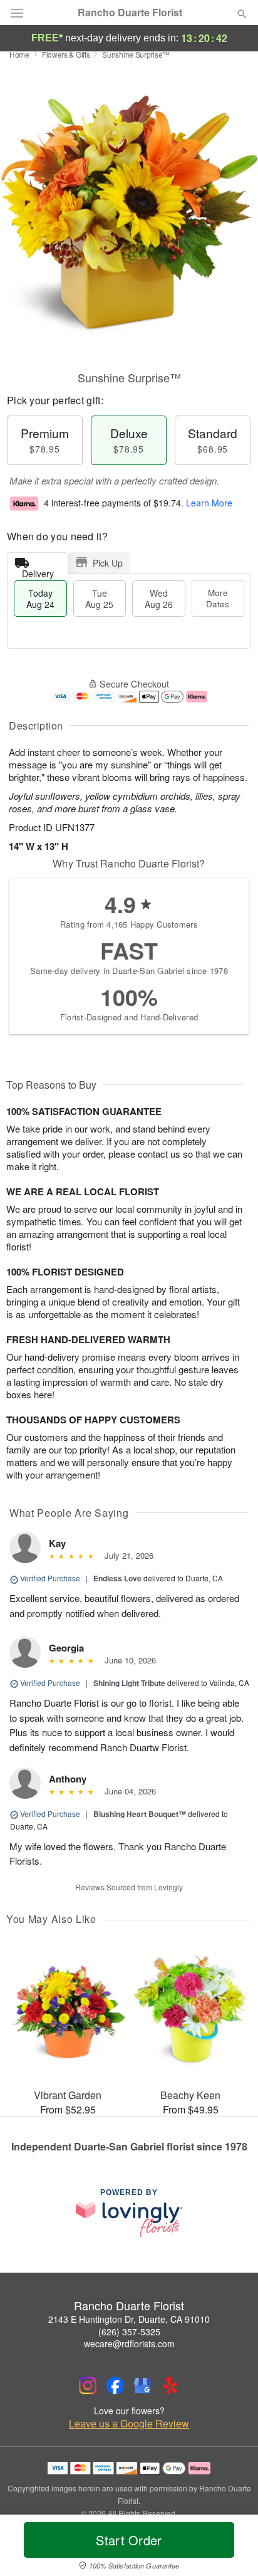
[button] (231, 2548)
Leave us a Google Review (129, 2424)
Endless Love (117, 1578)
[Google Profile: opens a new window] (143, 2385)
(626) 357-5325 (129, 2332)
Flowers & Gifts (66, 54)
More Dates (218, 598)
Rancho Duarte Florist (130, 13)
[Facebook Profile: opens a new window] (115, 2385)
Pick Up (108, 563)
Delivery (38, 571)
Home (19, 54)
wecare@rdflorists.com (129, 2343)
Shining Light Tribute (129, 1683)
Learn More (209, 503)
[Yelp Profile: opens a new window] (170, 2385)
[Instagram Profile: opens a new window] (88, 2385)
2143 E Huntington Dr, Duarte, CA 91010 (129, 2319)
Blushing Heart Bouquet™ (140, 1814)
